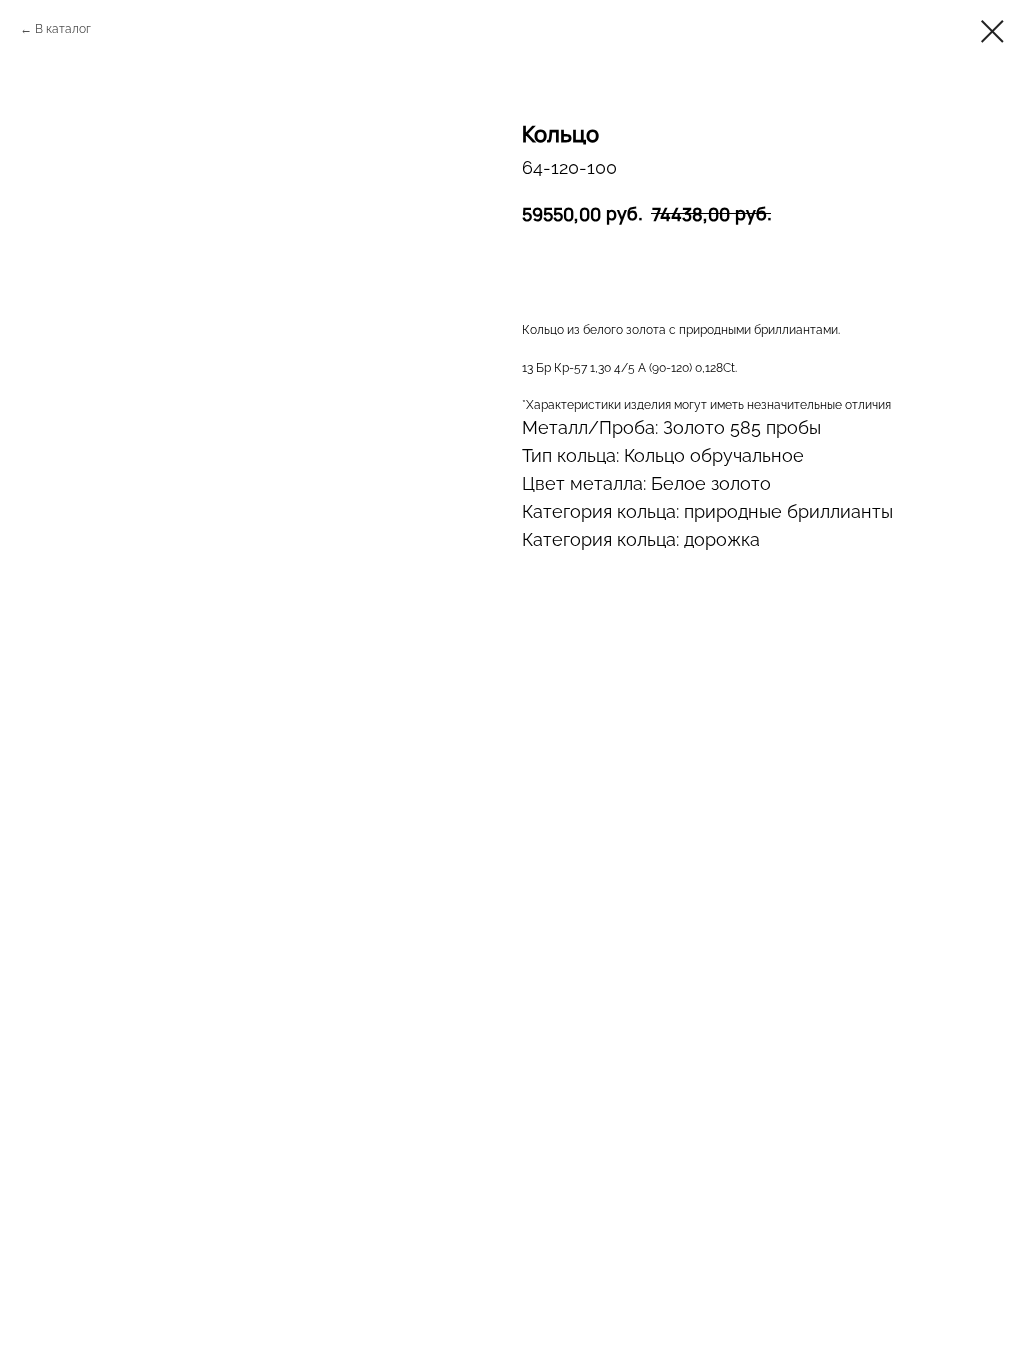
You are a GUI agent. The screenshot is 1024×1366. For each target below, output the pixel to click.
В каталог (63, 29)
